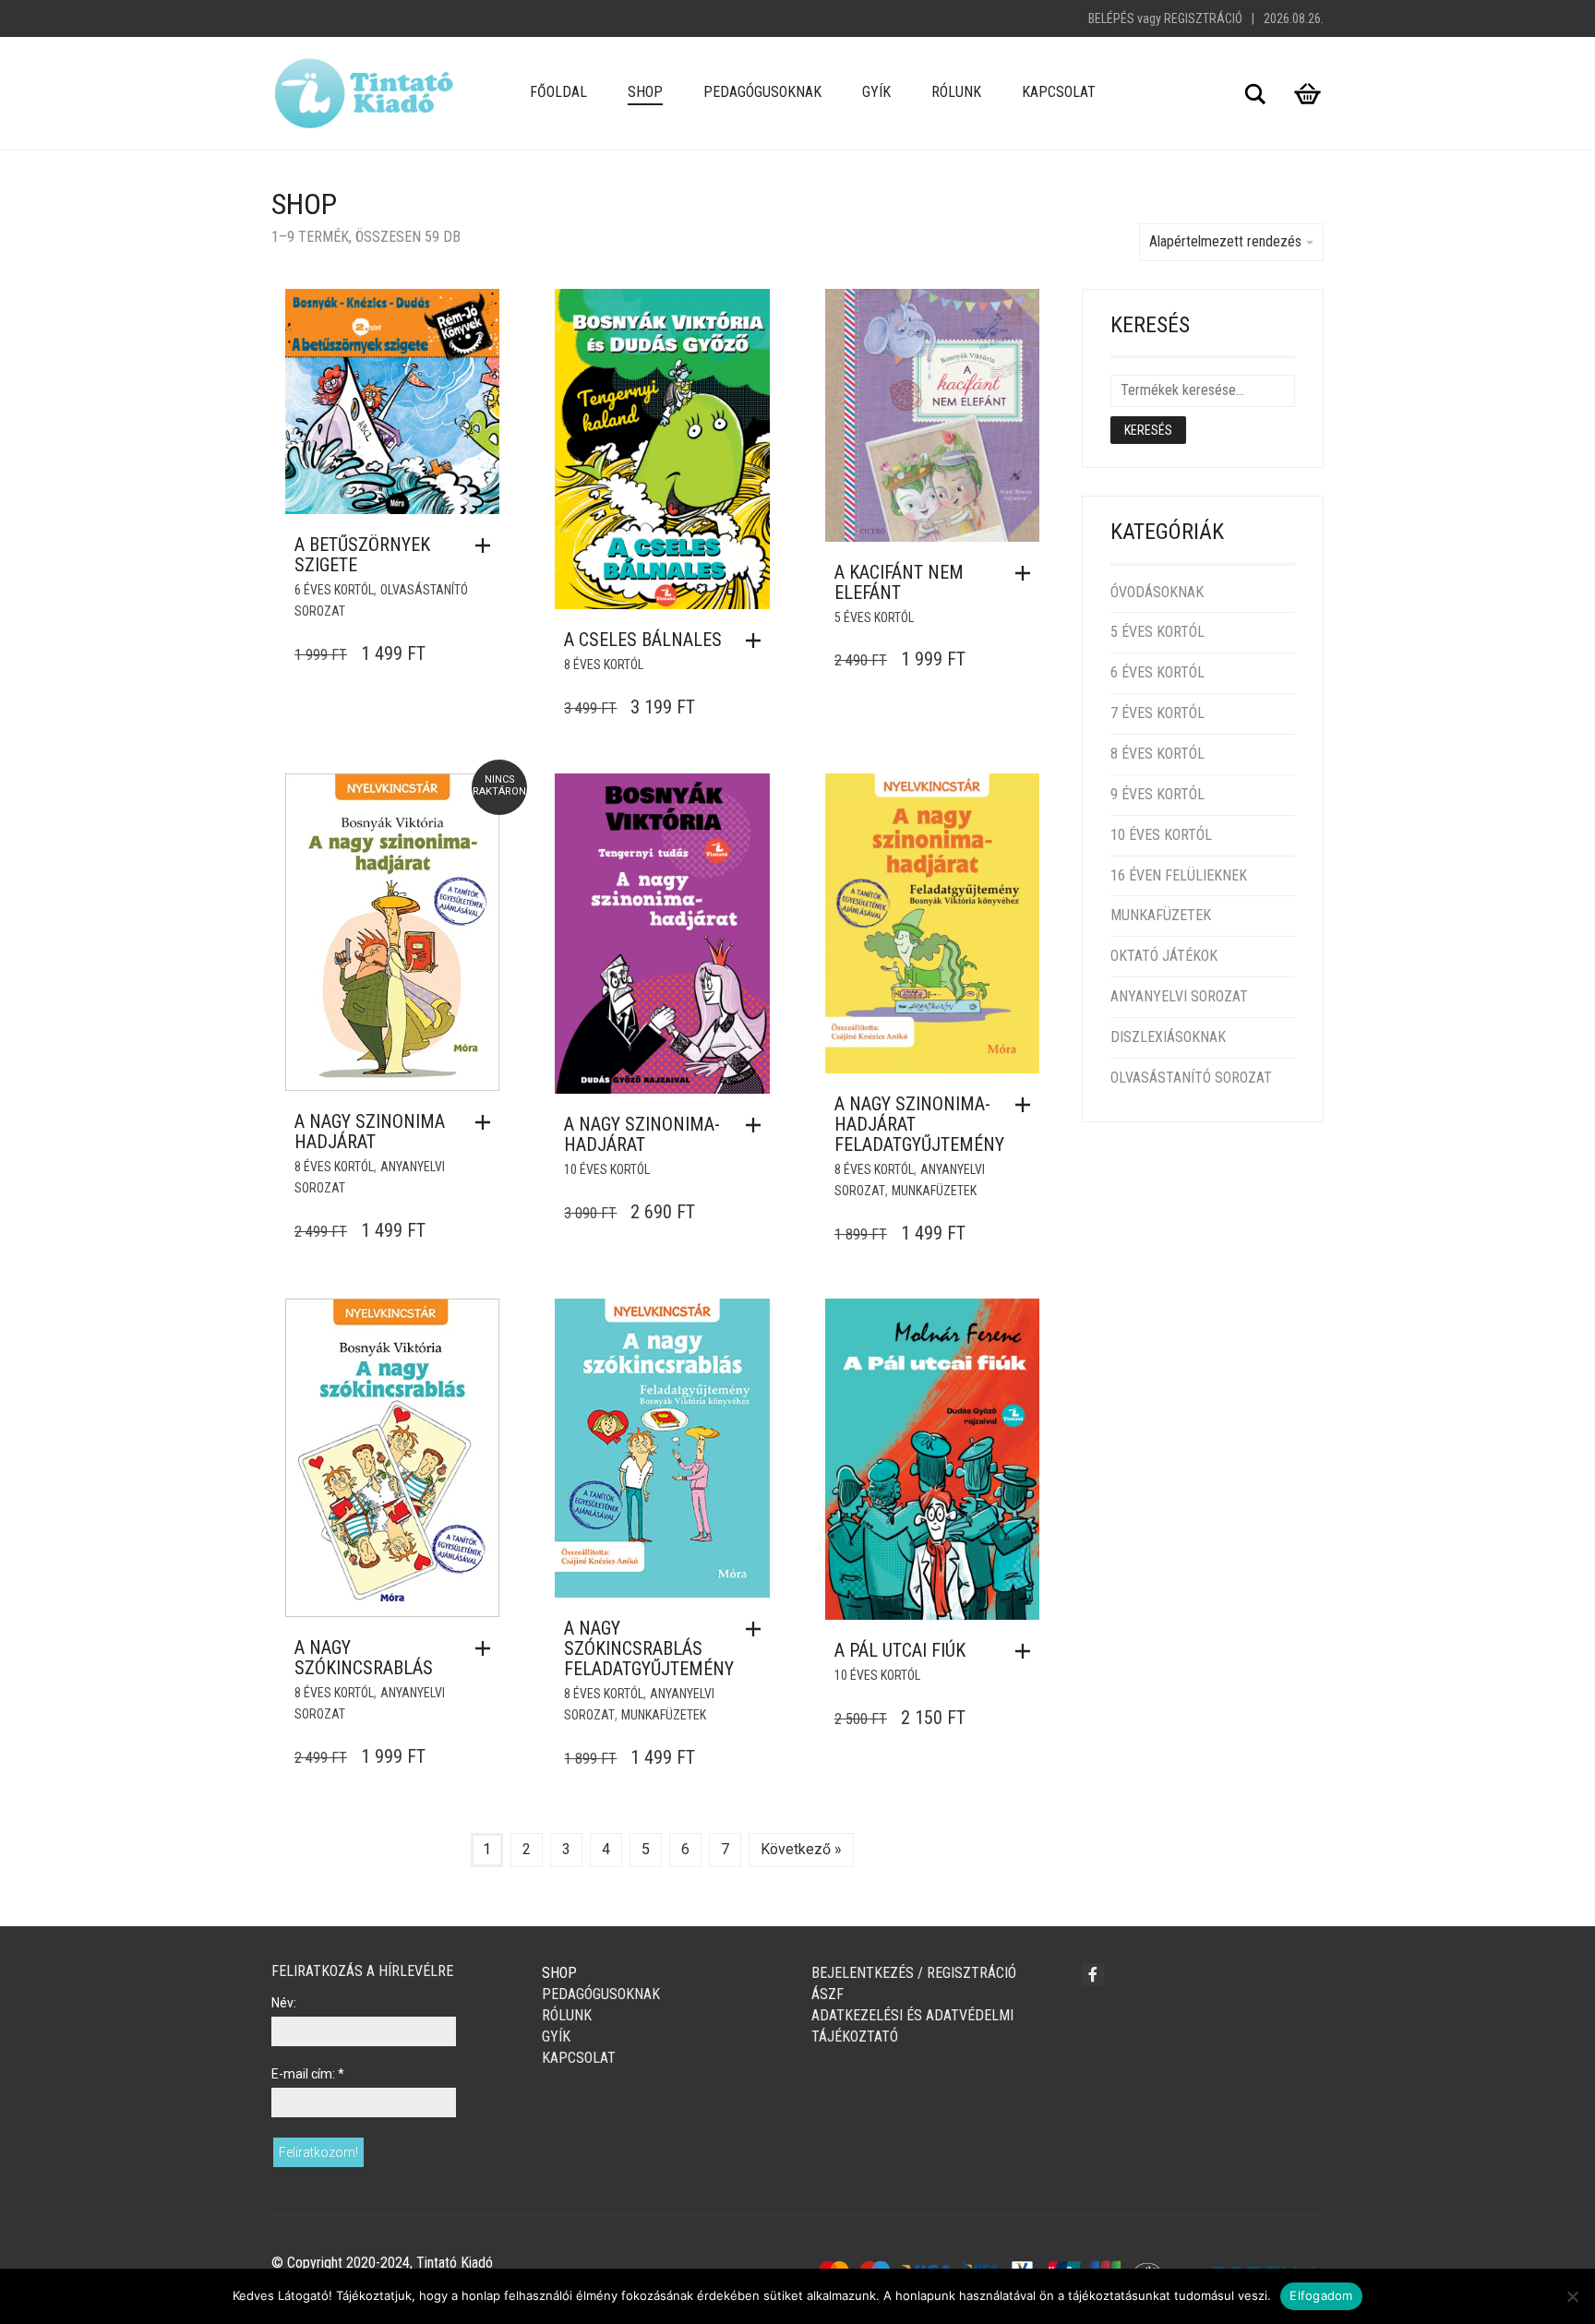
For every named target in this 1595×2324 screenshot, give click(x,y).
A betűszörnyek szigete (362, 555)
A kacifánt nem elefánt (899, 582)
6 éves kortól (334, 590)
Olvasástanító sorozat (1191, 1078)
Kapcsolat (1059, 92)
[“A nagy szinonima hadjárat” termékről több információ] (487, 1122)
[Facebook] (1093, 1974)
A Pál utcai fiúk (900, 1650)
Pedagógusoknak (762, 92)
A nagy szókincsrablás (364, 1658)
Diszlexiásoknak (1168, 1037)
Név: (284, 2003)
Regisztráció (1203, 18)
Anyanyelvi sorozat (1179, 996)
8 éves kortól (604, 665)
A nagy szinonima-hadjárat (642, 1134)
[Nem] (1572, 2296)
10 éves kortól (607, 1169)
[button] (487, 545)
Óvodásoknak (1157, 592)
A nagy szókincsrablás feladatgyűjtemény (649, 1648)
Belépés (1111, 18)
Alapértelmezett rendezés (1225, 241)
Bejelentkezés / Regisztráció (914, 1973)
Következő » (801, 1849)
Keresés (1148, 430)
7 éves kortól (1157, 713)
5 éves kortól (874, 617)
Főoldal (558, 92)
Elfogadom (1321, 2295)
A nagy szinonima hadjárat (370, 1132)
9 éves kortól (1157, 794)
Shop (645, 92)
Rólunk (956, 92)
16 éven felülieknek (1179, 875)
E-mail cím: (308, 2074)
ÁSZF (827, 1994)
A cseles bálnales (643, 640)
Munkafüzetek (934, 1191)
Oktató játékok (1164, 956)
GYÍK (876, 92)
